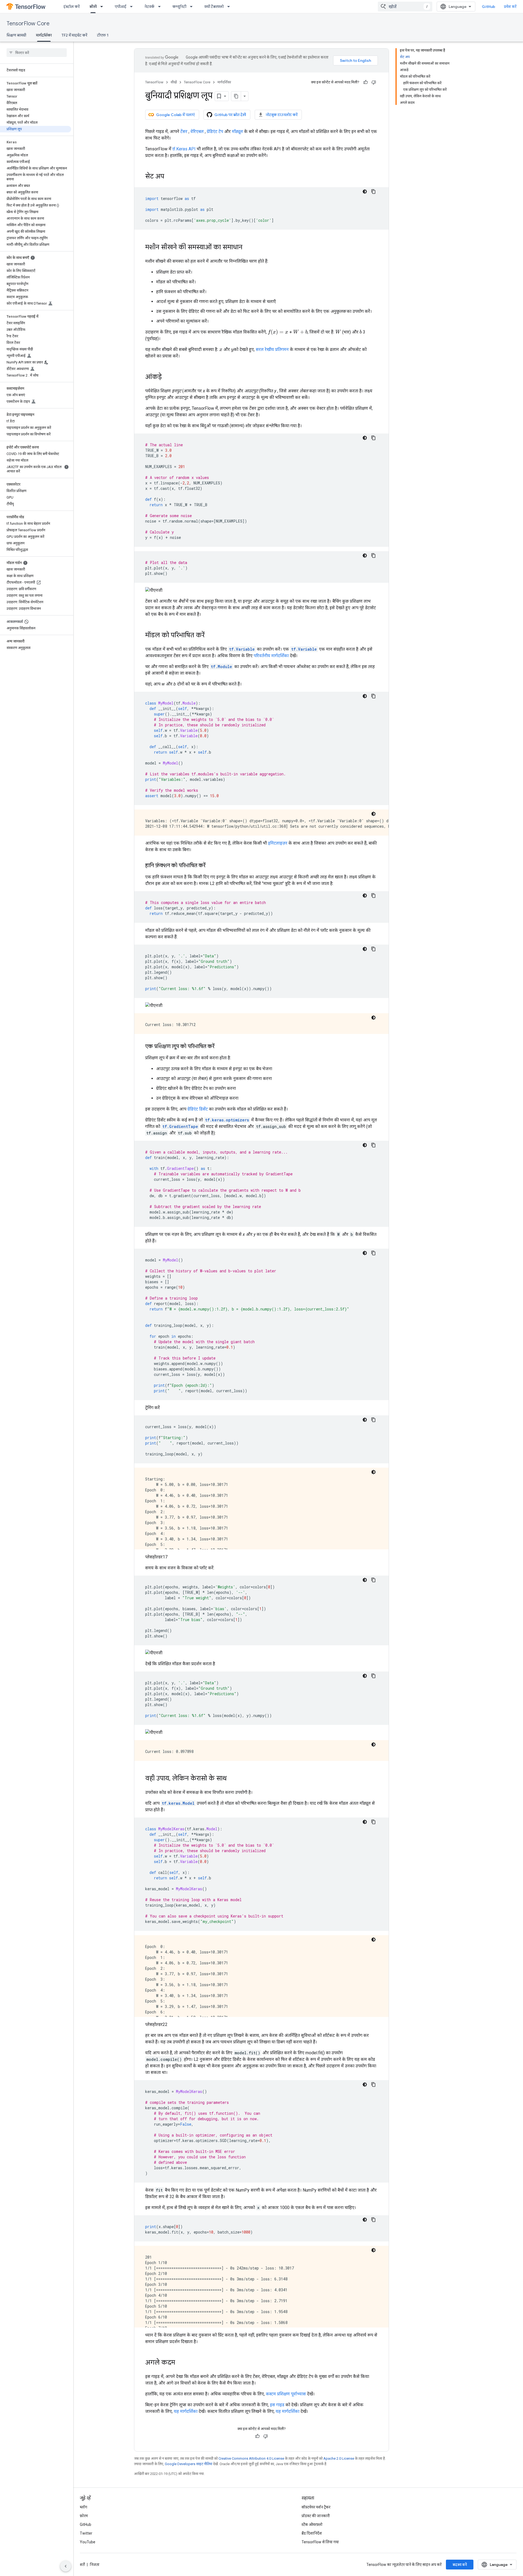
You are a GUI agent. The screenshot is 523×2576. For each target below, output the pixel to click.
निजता (95, 2565)
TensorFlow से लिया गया (320, 2542)
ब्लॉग (83, 2507)
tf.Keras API (184, 149)
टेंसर (184, 131)
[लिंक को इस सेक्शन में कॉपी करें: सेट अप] (170, 177)
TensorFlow (154, 82)
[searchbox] (37, 53)
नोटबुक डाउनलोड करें (282, 115)
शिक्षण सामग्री (16, 35)
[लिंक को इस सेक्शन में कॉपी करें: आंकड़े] (167, 377)
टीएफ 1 (103, 35)
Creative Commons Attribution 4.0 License (251, 2458)
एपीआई (121, 7)
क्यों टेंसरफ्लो (214, 7)
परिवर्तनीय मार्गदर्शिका (271, 656)
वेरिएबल (197, 131)
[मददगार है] (366, 82)
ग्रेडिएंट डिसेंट (198, 1109)
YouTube (88, 2542)
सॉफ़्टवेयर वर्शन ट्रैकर (316, 2507)
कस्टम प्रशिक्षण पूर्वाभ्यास (286, 2394)
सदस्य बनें (460, 2565)
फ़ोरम (84, 2516)
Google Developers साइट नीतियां (188, 2464)
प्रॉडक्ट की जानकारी (316, 2516)
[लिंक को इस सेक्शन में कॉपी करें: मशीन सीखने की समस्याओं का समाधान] (248, 248)
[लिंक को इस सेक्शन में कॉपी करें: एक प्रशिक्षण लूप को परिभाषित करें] (220, 1047)
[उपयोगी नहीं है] (374, 82)
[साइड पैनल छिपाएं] (66, 2566)
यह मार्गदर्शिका (186, 2411)
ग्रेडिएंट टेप (215, 131)
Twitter (86, 2533)
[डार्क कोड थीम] (365, 192)
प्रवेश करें (510, 7)
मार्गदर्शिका (44, 35)
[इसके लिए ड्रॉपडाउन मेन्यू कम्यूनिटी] (193, 7)
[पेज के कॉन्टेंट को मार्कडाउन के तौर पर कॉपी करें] (236, 96)
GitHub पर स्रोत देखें (230, 115)
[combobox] (405, 7)
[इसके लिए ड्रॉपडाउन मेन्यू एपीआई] (133, 7)
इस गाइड (277, 2405)
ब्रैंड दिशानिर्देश (312, 2533)
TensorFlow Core (28, 24)
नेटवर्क (149, 7)
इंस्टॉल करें (72, 7)
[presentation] (288, 332)
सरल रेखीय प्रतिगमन (272, 349)
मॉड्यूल (237, 131)
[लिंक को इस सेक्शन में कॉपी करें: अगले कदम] (181, 2363)
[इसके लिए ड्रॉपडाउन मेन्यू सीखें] (103, 7)
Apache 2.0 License (339, 2458)
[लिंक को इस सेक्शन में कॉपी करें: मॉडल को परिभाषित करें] (210, 636)
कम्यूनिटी (179, 7)
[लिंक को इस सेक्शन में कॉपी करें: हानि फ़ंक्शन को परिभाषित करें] (211, 866)
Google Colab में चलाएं (175, 115)
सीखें (93, 7)
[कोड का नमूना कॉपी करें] (373, 192)
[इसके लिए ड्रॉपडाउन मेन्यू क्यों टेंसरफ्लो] (230, 7)
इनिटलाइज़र (278, 843)
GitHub (489, 7)
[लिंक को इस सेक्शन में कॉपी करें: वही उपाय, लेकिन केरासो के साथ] (232, 1779)
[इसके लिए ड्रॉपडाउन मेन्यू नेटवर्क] (161, 7)
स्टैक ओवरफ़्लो (312, 2525)
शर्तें (82, 2565)
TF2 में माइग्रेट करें (74, 35)
